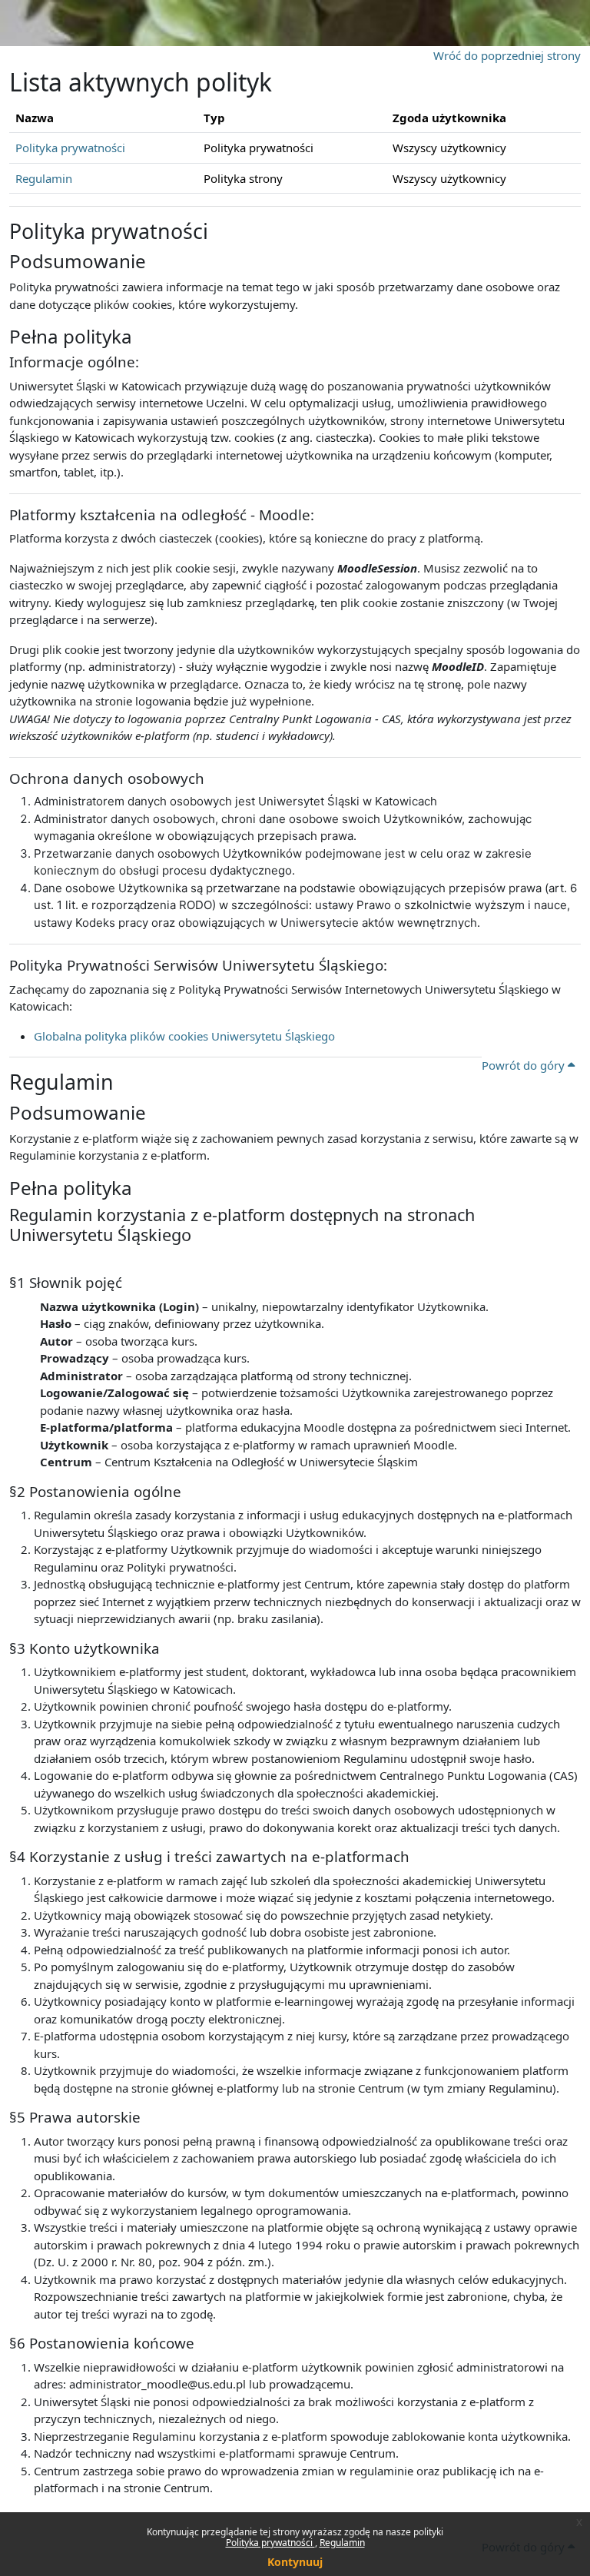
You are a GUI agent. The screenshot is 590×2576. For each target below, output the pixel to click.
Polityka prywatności (270, 2543)
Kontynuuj (295, 2562)
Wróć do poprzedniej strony (507, 55)
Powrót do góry (525, 1065)
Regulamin (342, 2543)
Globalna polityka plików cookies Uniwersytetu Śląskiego (184, 1036)
